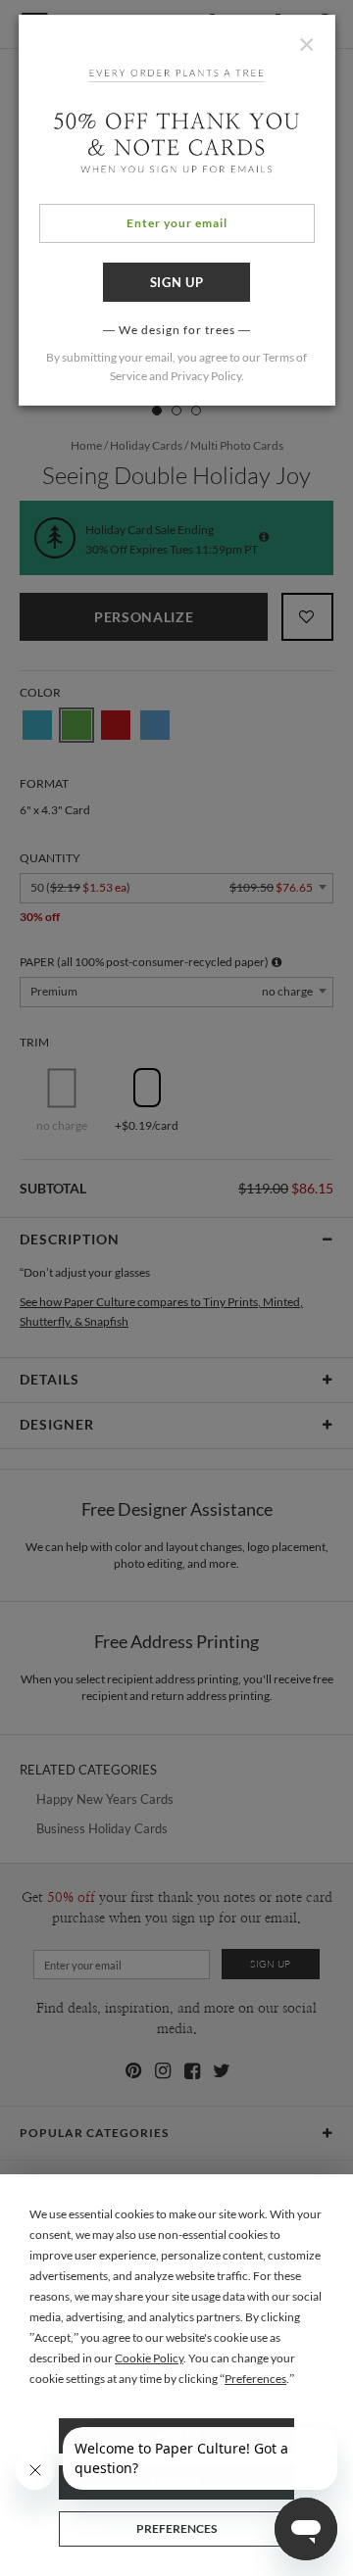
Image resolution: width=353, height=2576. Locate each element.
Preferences (176, 2528)
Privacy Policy (206, 376)
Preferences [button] (255, 2379)
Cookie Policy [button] (149, 2358)
